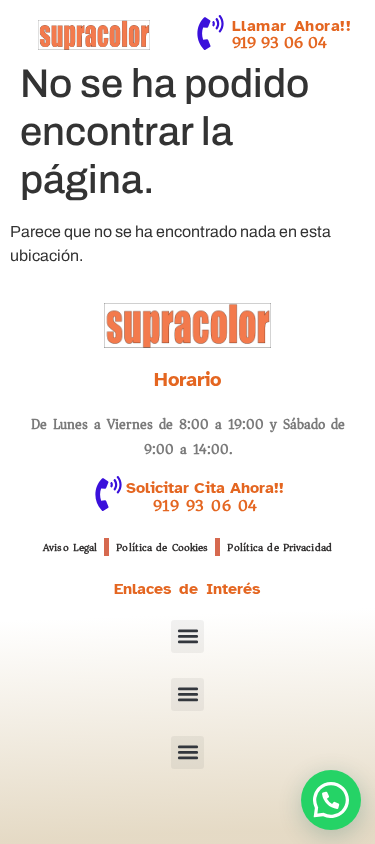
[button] (187, 636)
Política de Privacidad (279, 547)
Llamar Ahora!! (292, 26)
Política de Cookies (162, 547)
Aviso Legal (70, 547)
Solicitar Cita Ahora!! (205, 488)
